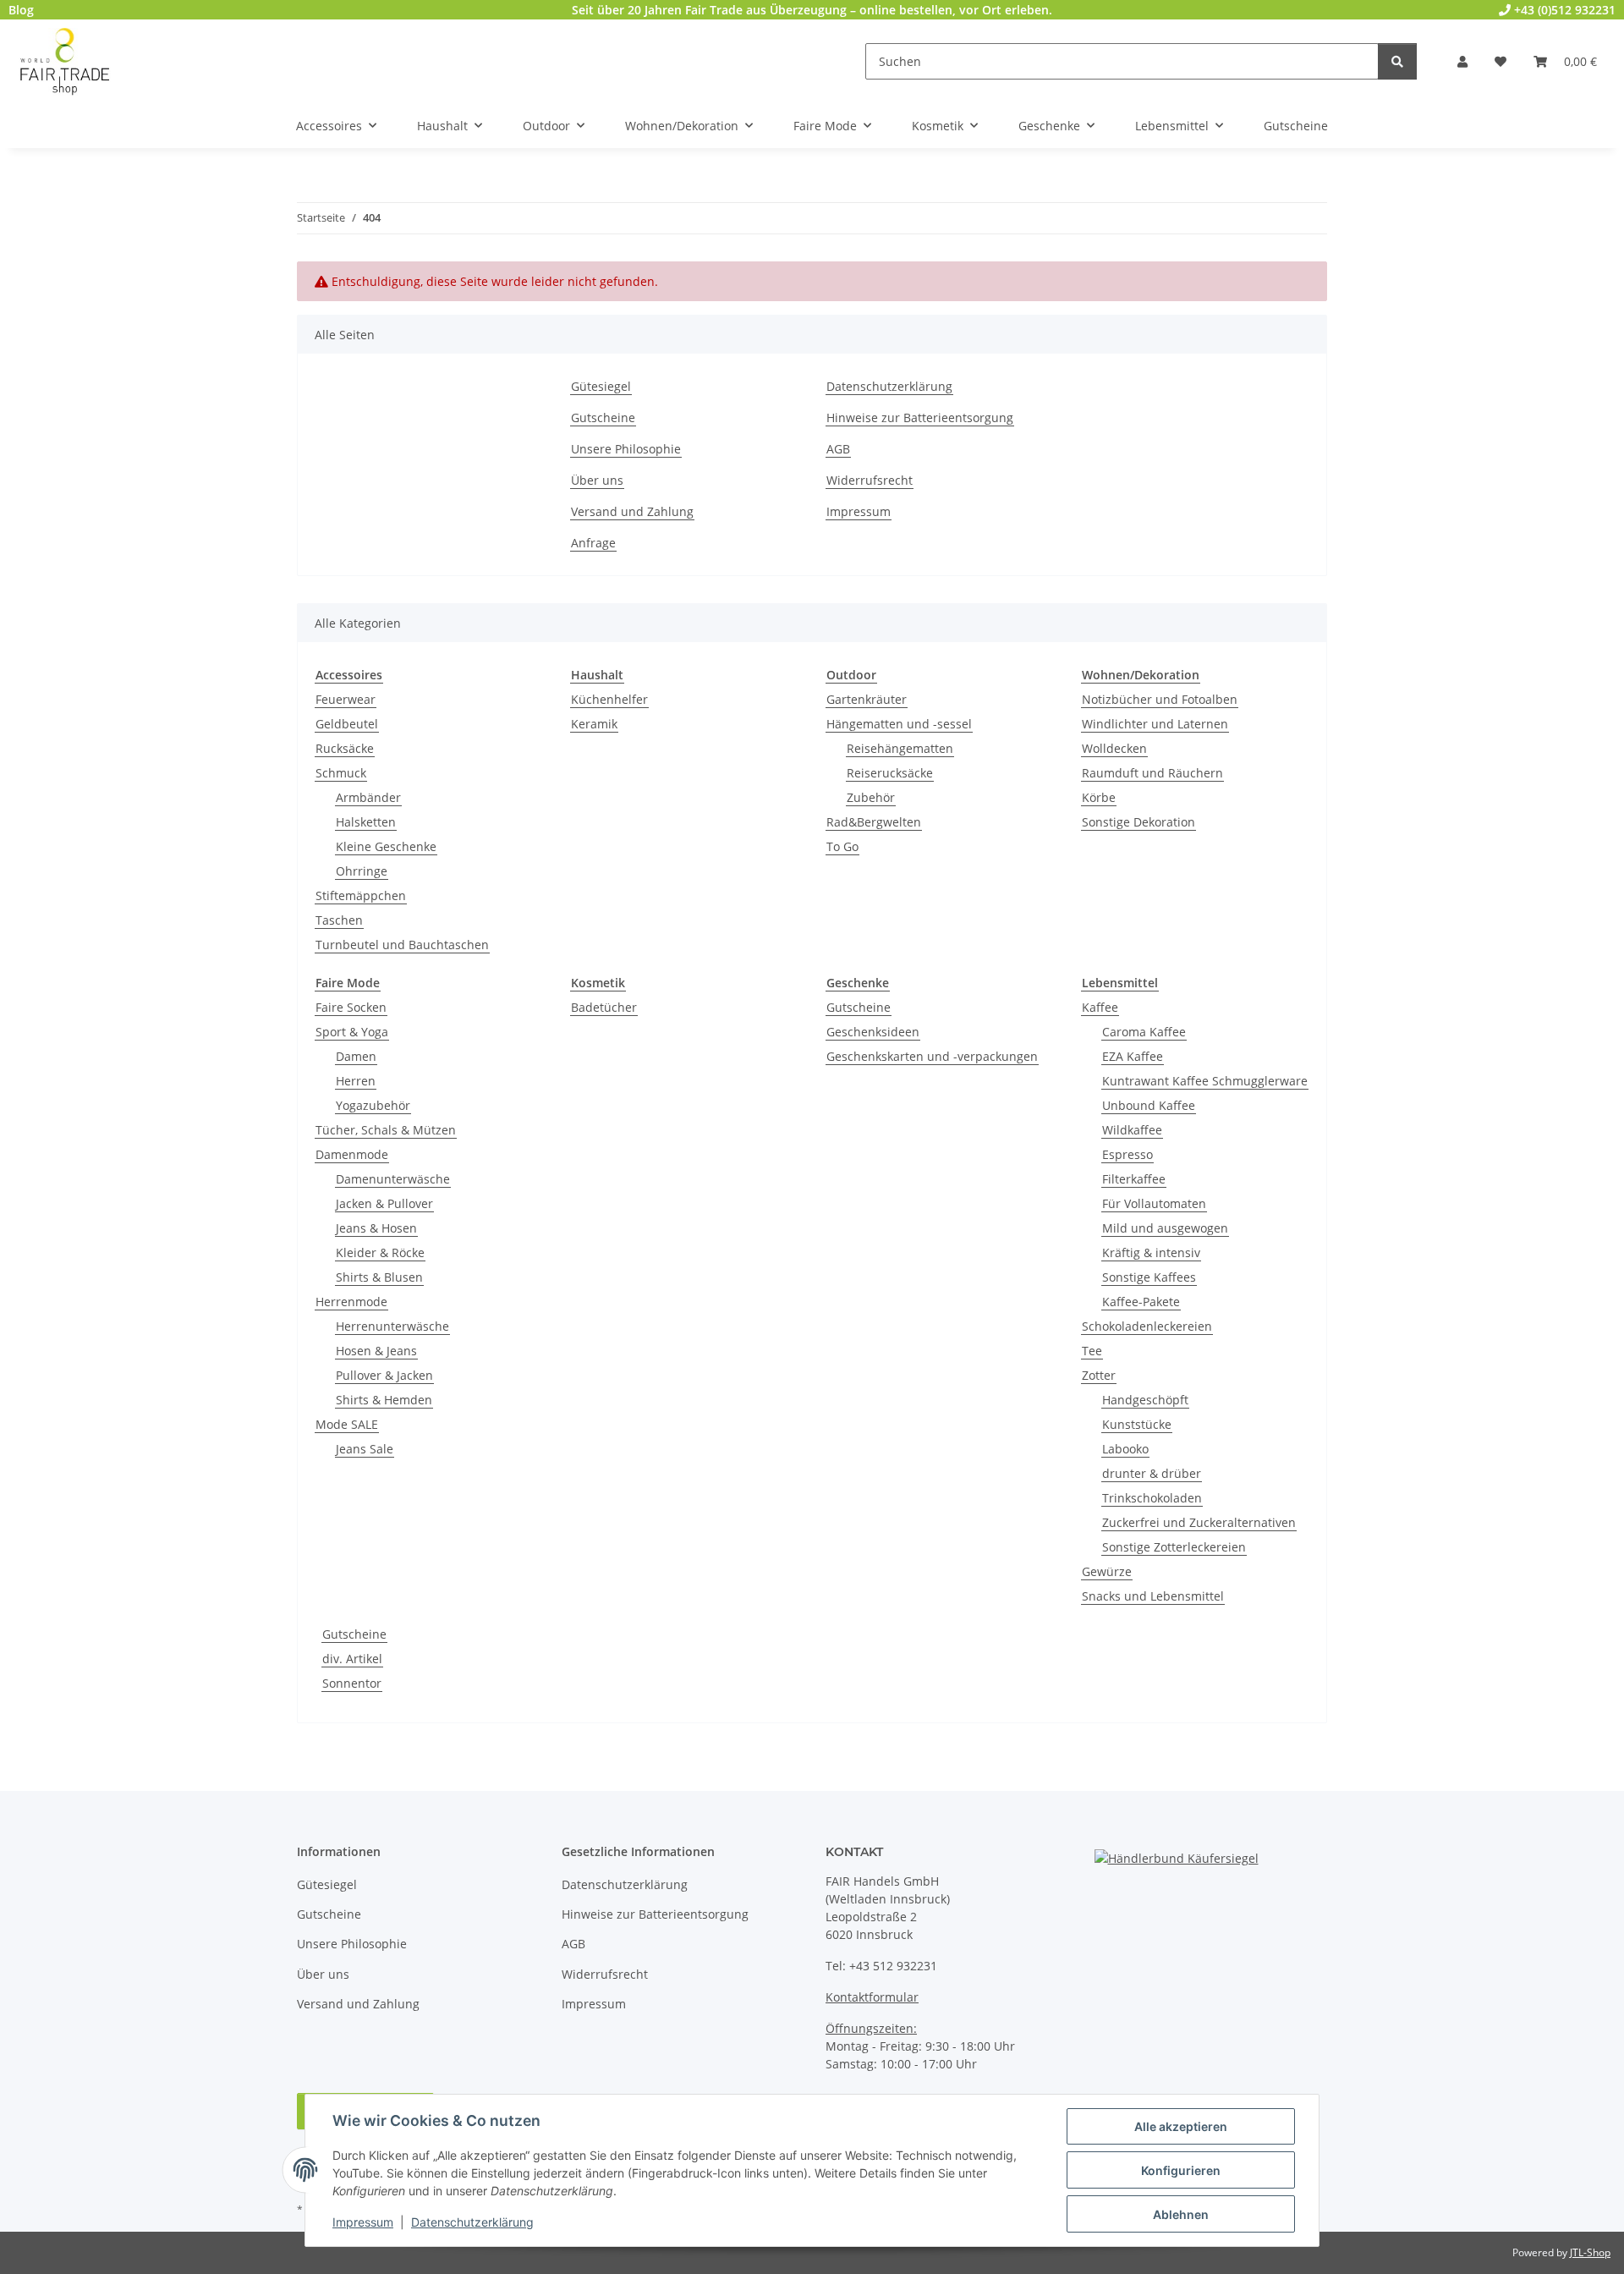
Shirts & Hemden (384, 1400)
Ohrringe (362, 871)
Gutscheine (603, 417)
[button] (1462, 61)
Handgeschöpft (1145, 1400)
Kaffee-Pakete (1141, 1302)
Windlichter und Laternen (1155, 724)
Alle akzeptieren (1181, 2126)
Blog (21, 10)
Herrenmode (351, 1302)
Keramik (594, 724)
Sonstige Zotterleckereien (1174, 1547)
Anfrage (593, 543)
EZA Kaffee (1133, 1056)
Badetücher (604, 1007)
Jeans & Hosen (376, 1228)
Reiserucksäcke (890, 773)
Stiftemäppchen (361, 895)
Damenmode (352, 1154)
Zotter (1099, 1375)
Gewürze (1107, 1571)
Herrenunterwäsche (392, 1326)
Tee (1092, 1351)
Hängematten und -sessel (899, 724)
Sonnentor (352, 1683)
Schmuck (341, 773)
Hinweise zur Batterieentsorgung (920, 417)
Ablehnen (1181, 2214)
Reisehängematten (900, 748)
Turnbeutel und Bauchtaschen (402, 945)
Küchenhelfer (609, 699)
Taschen (339, 920)
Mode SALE (347, 1424)
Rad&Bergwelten (874, 822)
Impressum (363, 2222)
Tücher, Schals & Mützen (386, 1130)
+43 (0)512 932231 (1563, 10)
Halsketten (366, 822)
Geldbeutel (347, 724)
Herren (356, 1081)
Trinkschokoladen (1152, 1498)
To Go (842, 846)
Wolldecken (1114, 748)
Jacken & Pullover (384, 1203)
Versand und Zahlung (632, 511)
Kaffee (1100, 1007)
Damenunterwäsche (393, 1179)
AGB (838, 449)
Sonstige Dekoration (1138, 822)
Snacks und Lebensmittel (1153, 1596)
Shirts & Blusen (379, 1277)
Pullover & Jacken (384, 1375)
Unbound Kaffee (1149, 1105)
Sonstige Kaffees (1149, 1277)
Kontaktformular (872, 1997)
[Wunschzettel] (1501, 61)
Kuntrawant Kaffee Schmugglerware (1205, 1081)
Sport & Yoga (352, 1032)
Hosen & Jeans (376, 1351)
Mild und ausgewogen (1165, 1228)
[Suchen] (1397, 61)
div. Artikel (352, 1659)
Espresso (1127, 1154)
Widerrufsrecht (870, 480)
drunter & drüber (1152, 1473)
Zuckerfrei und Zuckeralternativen (1199, 1522)
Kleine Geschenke (386, 846)
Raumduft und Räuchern (1152, 773)
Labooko (1125, 1449)
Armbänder (368, 797)
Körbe (1099, 797)
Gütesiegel (601, 386)
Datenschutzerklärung (472, 2222)
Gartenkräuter (867, 699)
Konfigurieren (1181, 2170)
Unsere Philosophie (626, 449)
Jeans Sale (365, 1449)
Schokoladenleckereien (1147, 1326)
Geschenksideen (873, 1032)
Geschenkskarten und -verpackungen (932, 1056)
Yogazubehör (373, 1105)
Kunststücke (1137, 1424)
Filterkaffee (1134, 1179)
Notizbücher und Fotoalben (1160, 699)
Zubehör (871, 797)
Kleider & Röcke (380, 1252)
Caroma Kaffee (1144, 1032)
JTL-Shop (1590, 2252)
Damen (356, 1056)
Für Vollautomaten (1154, 1203)
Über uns (597, 480)
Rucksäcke (345, 748)
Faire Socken (351, 1007)
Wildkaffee (1132, 1130)
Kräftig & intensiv (1151, 1252)
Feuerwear (346, 699)
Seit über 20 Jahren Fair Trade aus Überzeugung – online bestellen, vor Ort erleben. (812, 10)
